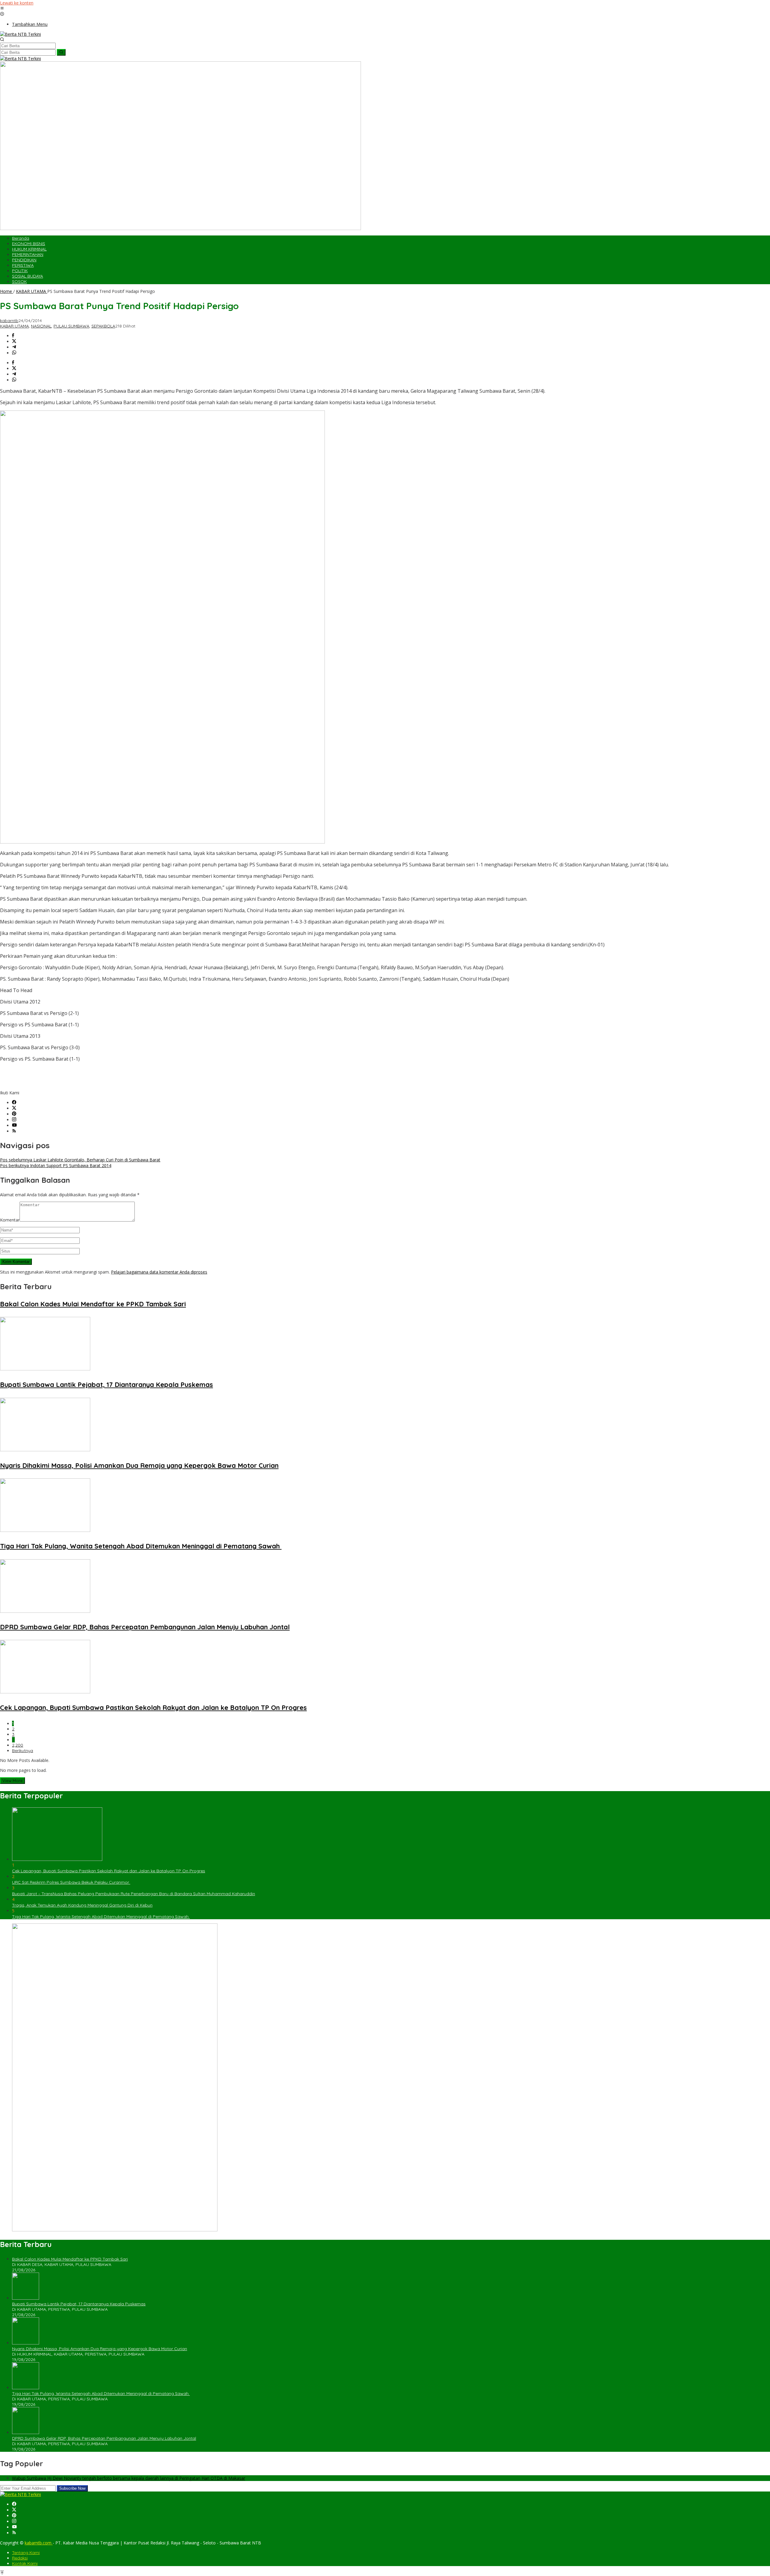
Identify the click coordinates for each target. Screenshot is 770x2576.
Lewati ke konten (17, 3)
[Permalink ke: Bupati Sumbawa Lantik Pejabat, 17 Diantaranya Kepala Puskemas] (45, 1369)
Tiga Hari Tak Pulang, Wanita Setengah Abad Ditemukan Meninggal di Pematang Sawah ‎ (141, 1546)
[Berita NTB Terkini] (20, 34)
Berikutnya (23, 1751)
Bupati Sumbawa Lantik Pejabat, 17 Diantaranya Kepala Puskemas (106, 1385)
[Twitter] (14, 1108)
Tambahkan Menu (30, 24)
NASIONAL (41, 326)
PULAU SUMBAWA (71, 326)
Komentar (10, 1220)
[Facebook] (14, 1103)
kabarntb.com (39, 2543)
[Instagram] (14, 1120)
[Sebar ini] (13, 336)
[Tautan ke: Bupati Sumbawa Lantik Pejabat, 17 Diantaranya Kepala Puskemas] (26, 2298)
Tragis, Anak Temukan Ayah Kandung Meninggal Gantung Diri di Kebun (82, 1905)
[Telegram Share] (14, 347)
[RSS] (14, 1131)
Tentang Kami (26, 2553)
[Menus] (2, 9)
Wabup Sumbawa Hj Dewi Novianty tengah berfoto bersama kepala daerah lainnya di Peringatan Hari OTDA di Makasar (129, 2478)
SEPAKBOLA (103, 326)
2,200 (18, 1745)
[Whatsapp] (14, 353)
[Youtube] (14, 1125)
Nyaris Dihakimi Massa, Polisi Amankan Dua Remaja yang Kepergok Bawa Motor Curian (139, 1465)
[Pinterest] (14, 1114)
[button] (61, 52)
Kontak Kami (25, 2563)
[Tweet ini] (14, 341)
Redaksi (20, 2558)
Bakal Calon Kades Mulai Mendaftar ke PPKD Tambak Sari (93, 1304)
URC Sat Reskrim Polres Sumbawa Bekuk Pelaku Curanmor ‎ (71, 1882)
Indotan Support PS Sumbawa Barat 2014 (56, 1165)
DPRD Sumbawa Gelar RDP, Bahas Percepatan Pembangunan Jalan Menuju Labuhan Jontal (145, 1627)
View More (12, 1781)
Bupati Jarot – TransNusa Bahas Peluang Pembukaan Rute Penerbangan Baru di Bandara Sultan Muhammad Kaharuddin (134, 1894)
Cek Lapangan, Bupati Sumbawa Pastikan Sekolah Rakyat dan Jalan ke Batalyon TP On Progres (153, 1708)
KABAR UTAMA (14, 326)
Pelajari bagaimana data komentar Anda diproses (159, 1272)
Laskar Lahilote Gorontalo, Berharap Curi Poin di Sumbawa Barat (80, 1160)
